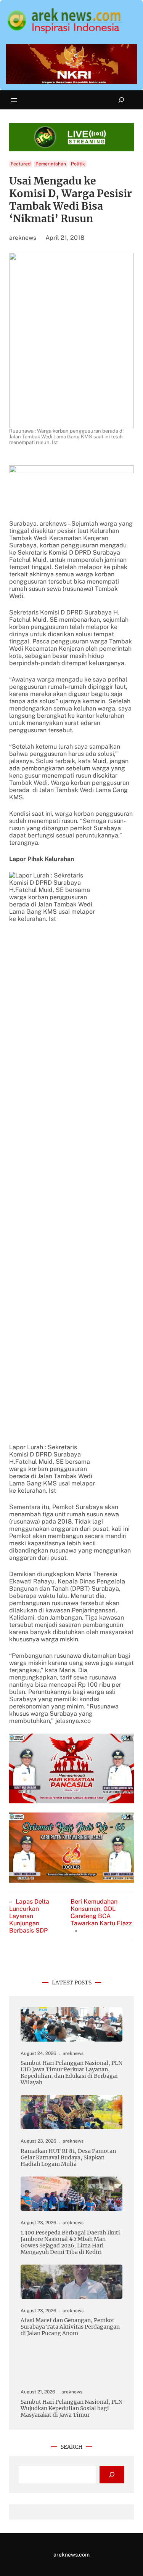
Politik (78, 164)
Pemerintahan (51, 164)
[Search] (112, 2475)
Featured (21, 164)
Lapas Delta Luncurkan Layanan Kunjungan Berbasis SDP (29, 1916)
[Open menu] (14, 100)
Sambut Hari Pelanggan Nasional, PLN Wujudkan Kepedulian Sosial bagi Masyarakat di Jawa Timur (71, 2408)
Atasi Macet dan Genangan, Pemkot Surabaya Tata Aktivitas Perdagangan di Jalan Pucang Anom (71, 2327)
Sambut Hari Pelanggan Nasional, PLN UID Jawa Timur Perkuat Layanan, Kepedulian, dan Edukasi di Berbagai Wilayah (71, 2073)
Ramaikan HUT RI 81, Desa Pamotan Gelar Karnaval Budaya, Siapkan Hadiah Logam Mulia (68, 2158)
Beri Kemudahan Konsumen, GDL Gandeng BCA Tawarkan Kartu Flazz (101, 1912)
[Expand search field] (121, 100)
